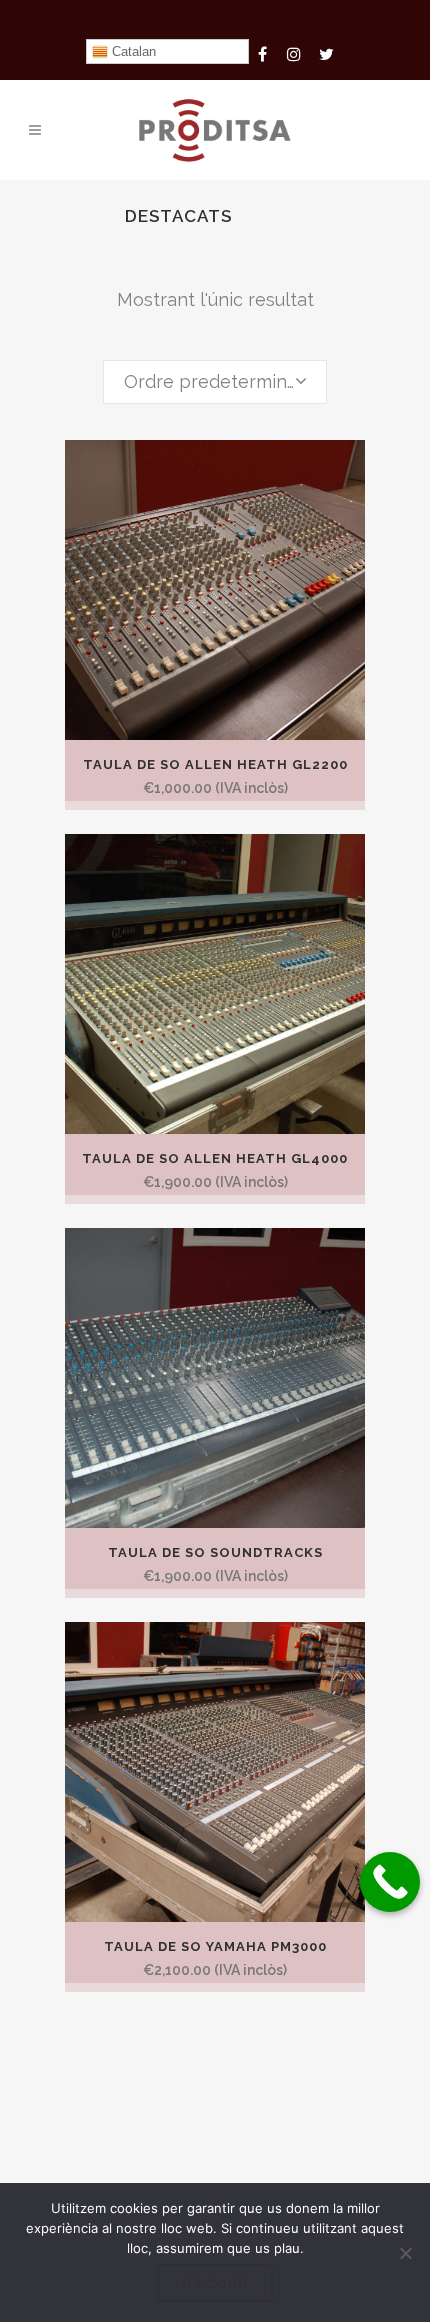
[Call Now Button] (390, 1882)
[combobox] (215, 382)
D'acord (215, 2283)
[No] (405, 2253)
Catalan (132, 51)
